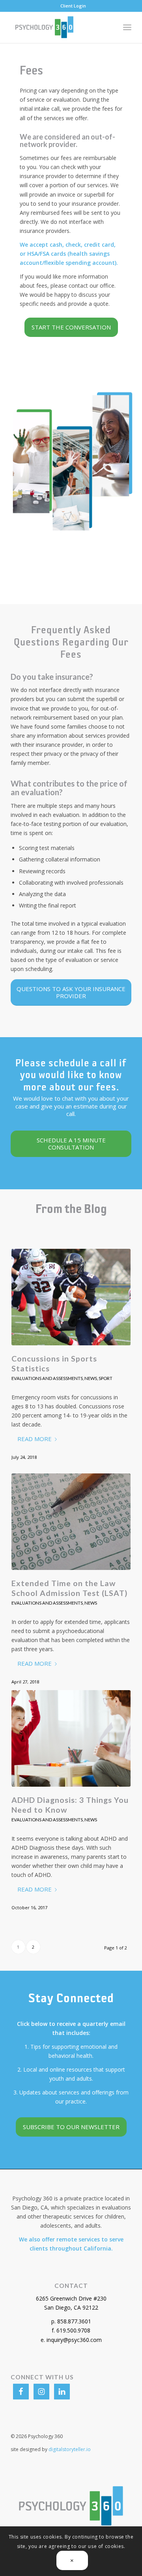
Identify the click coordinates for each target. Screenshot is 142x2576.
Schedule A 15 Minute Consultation (71, 1144)
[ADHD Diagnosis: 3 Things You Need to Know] (71, 1738)
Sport (106, 1378)
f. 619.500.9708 (71, 2330)
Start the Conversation (71, 327)
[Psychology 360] (59, 27)
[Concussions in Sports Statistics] (71, 1297)
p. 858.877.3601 (71, 2321)
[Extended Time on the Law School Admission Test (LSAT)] (71, 1522)
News (91, 1378)
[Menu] (127, 27)
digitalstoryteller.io (70, 2449)
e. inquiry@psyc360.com (71, 2340)
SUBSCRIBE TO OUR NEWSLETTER (71, 2127)
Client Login (73, 6)
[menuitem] (73, 6)
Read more (35, 1439)
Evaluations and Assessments (47, 1378)
